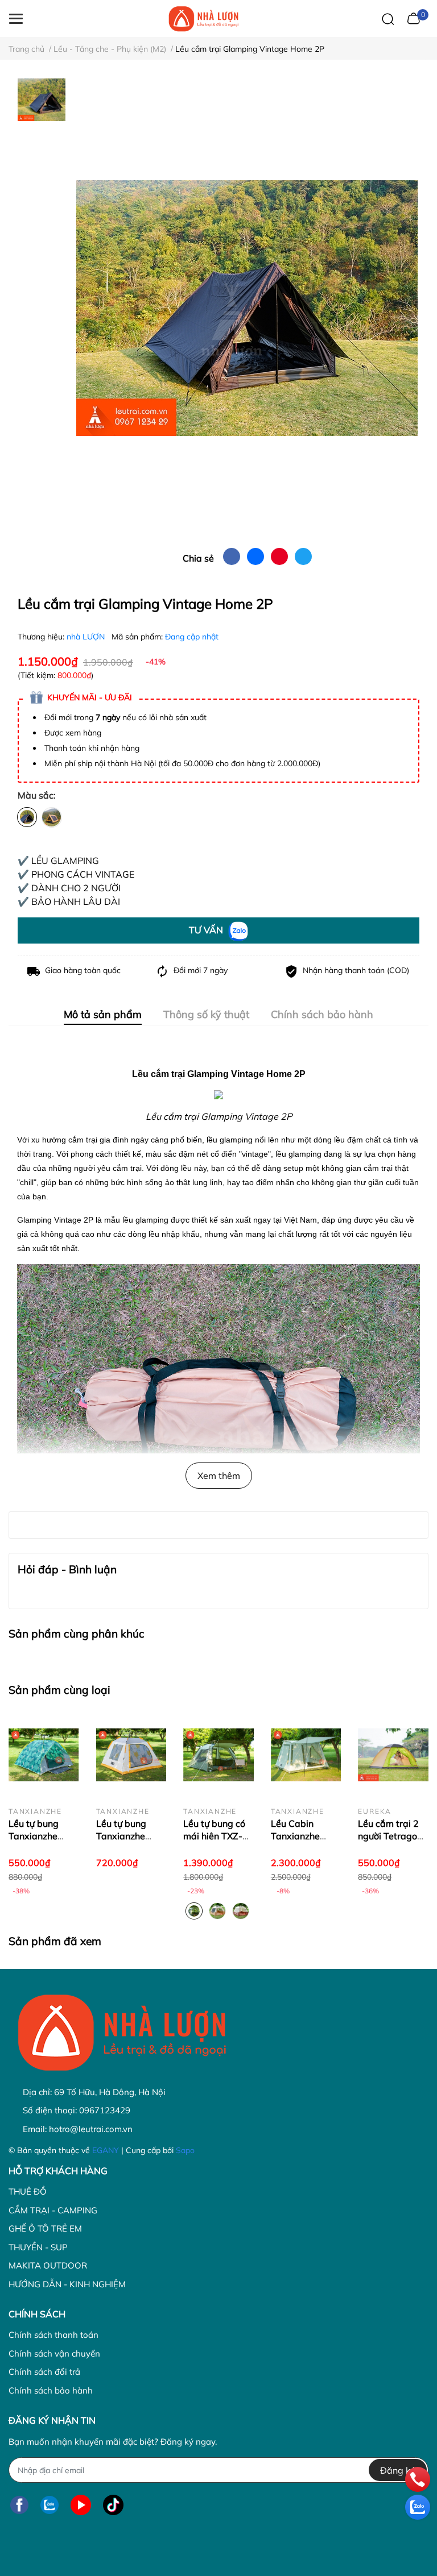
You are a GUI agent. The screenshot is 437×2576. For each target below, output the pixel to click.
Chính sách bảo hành (51, 2390)
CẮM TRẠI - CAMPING (53, 2210)
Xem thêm (219, 1476)
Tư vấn (207, 930)
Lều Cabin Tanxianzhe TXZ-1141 (295, 1836)
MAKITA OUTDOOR (48, 2265)
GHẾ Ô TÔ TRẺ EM (45, 2228)
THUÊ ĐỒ (28, 2191)
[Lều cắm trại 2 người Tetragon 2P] (393, 1755)
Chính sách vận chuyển (54, 2353)
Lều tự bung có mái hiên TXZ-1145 (214, 1836)
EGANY (106, 2150)
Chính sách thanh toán (53, 2335)
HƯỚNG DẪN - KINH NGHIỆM (67, 2284)
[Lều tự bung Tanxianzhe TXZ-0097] (44, 1755)
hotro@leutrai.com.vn (91, 2129)
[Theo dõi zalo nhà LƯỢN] (50, 2505)
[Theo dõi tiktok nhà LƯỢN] (113, 2505)
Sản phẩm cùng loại (59, 1690)
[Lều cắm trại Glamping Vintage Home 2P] (247, 308)
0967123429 (105, 2110)
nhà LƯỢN (87, 637)
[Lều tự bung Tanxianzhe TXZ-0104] (131, 1755)
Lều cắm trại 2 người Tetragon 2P (390, 1836)
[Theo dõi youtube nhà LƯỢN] (81, 2505)
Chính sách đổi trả (44, 2372)
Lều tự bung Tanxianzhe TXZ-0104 (121, 1836)
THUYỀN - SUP (38, 2247)
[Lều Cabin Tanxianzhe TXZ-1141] (306, 1755)
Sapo (185, 2150)
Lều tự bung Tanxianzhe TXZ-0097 (34, 1836)
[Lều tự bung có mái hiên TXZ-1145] (218, 1755)
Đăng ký (398, 2470)
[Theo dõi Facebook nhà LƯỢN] (19, 2505)
